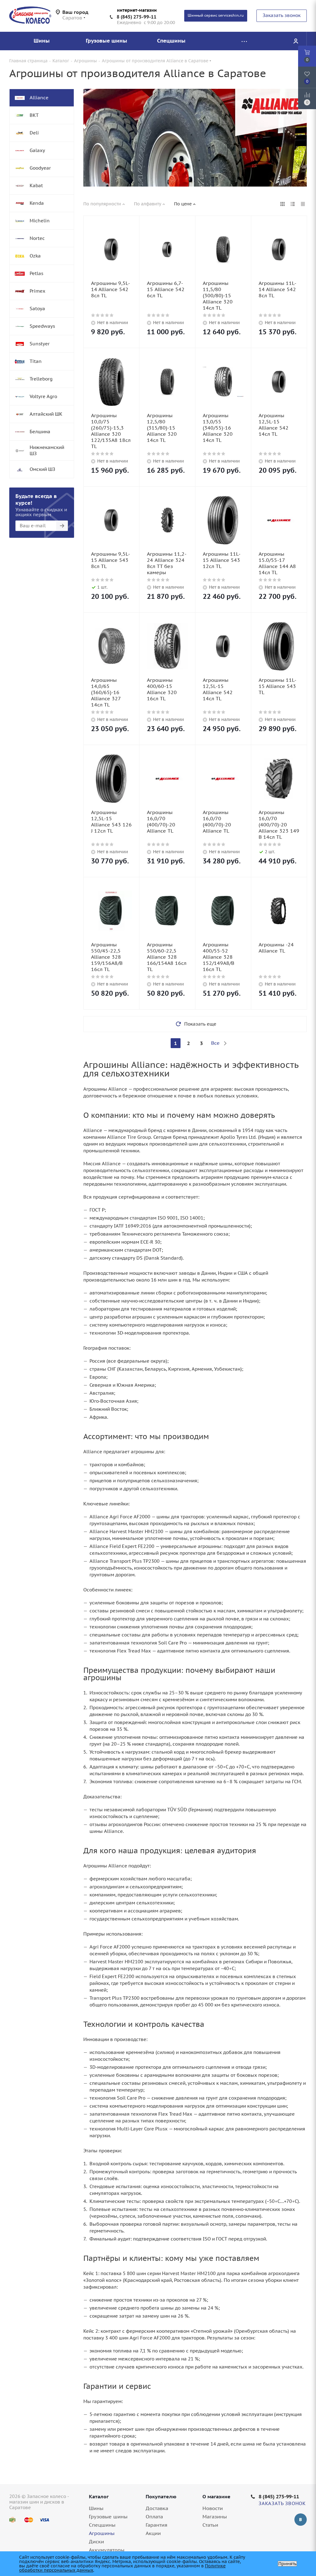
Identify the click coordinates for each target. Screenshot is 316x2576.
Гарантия (156, 2525)
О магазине (216, 2496)
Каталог (99, 2496)
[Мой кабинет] (296, 41)
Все (215, 1043)
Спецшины (102, 2525)
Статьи (210, 2525)
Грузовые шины (108, 2516)
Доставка (157, 2508)
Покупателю (161, 2496)
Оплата (154, 2516)
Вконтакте (301, 2520)
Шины (96, 2508)
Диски (96, 2541)
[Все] (244, 41)
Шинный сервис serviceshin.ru (216, 15)
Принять (287, 2564)
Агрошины (102, 2533)
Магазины (215, 2516)
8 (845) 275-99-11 (137, 17)
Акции (153, 2533)
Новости (213, 2508)
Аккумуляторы (107, 2550)
